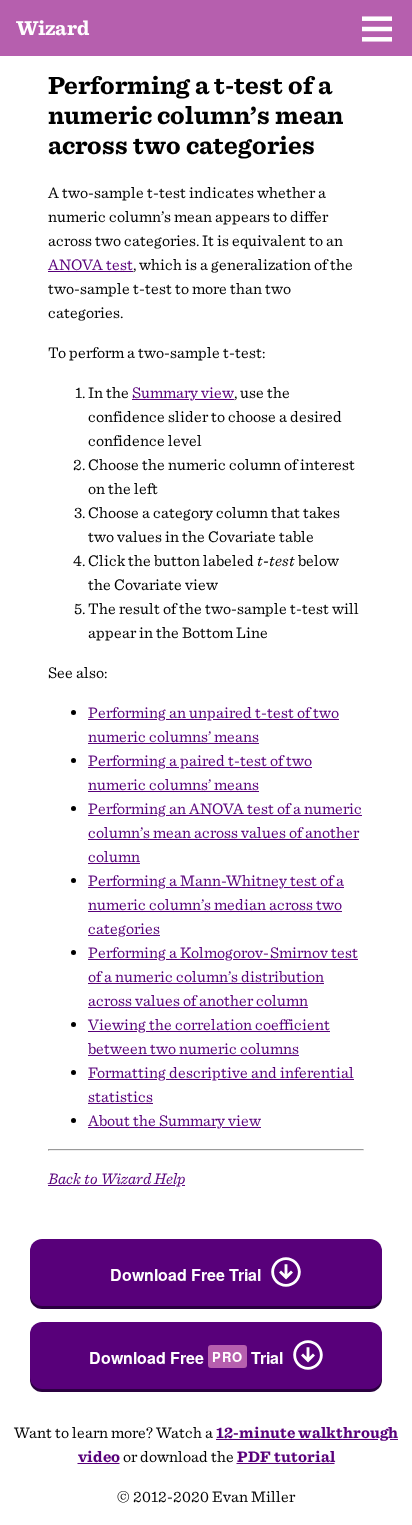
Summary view (183, 392)
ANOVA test (90, 264)
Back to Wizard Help (116, 1178)
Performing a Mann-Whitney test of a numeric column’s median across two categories (216, 904)
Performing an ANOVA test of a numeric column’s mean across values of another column (225, 832)
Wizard (52, 27)
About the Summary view (174, 1120)
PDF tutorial (286, 1456)
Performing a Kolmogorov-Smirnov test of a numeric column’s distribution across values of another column (223, 976)
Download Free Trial (185, 1274)
